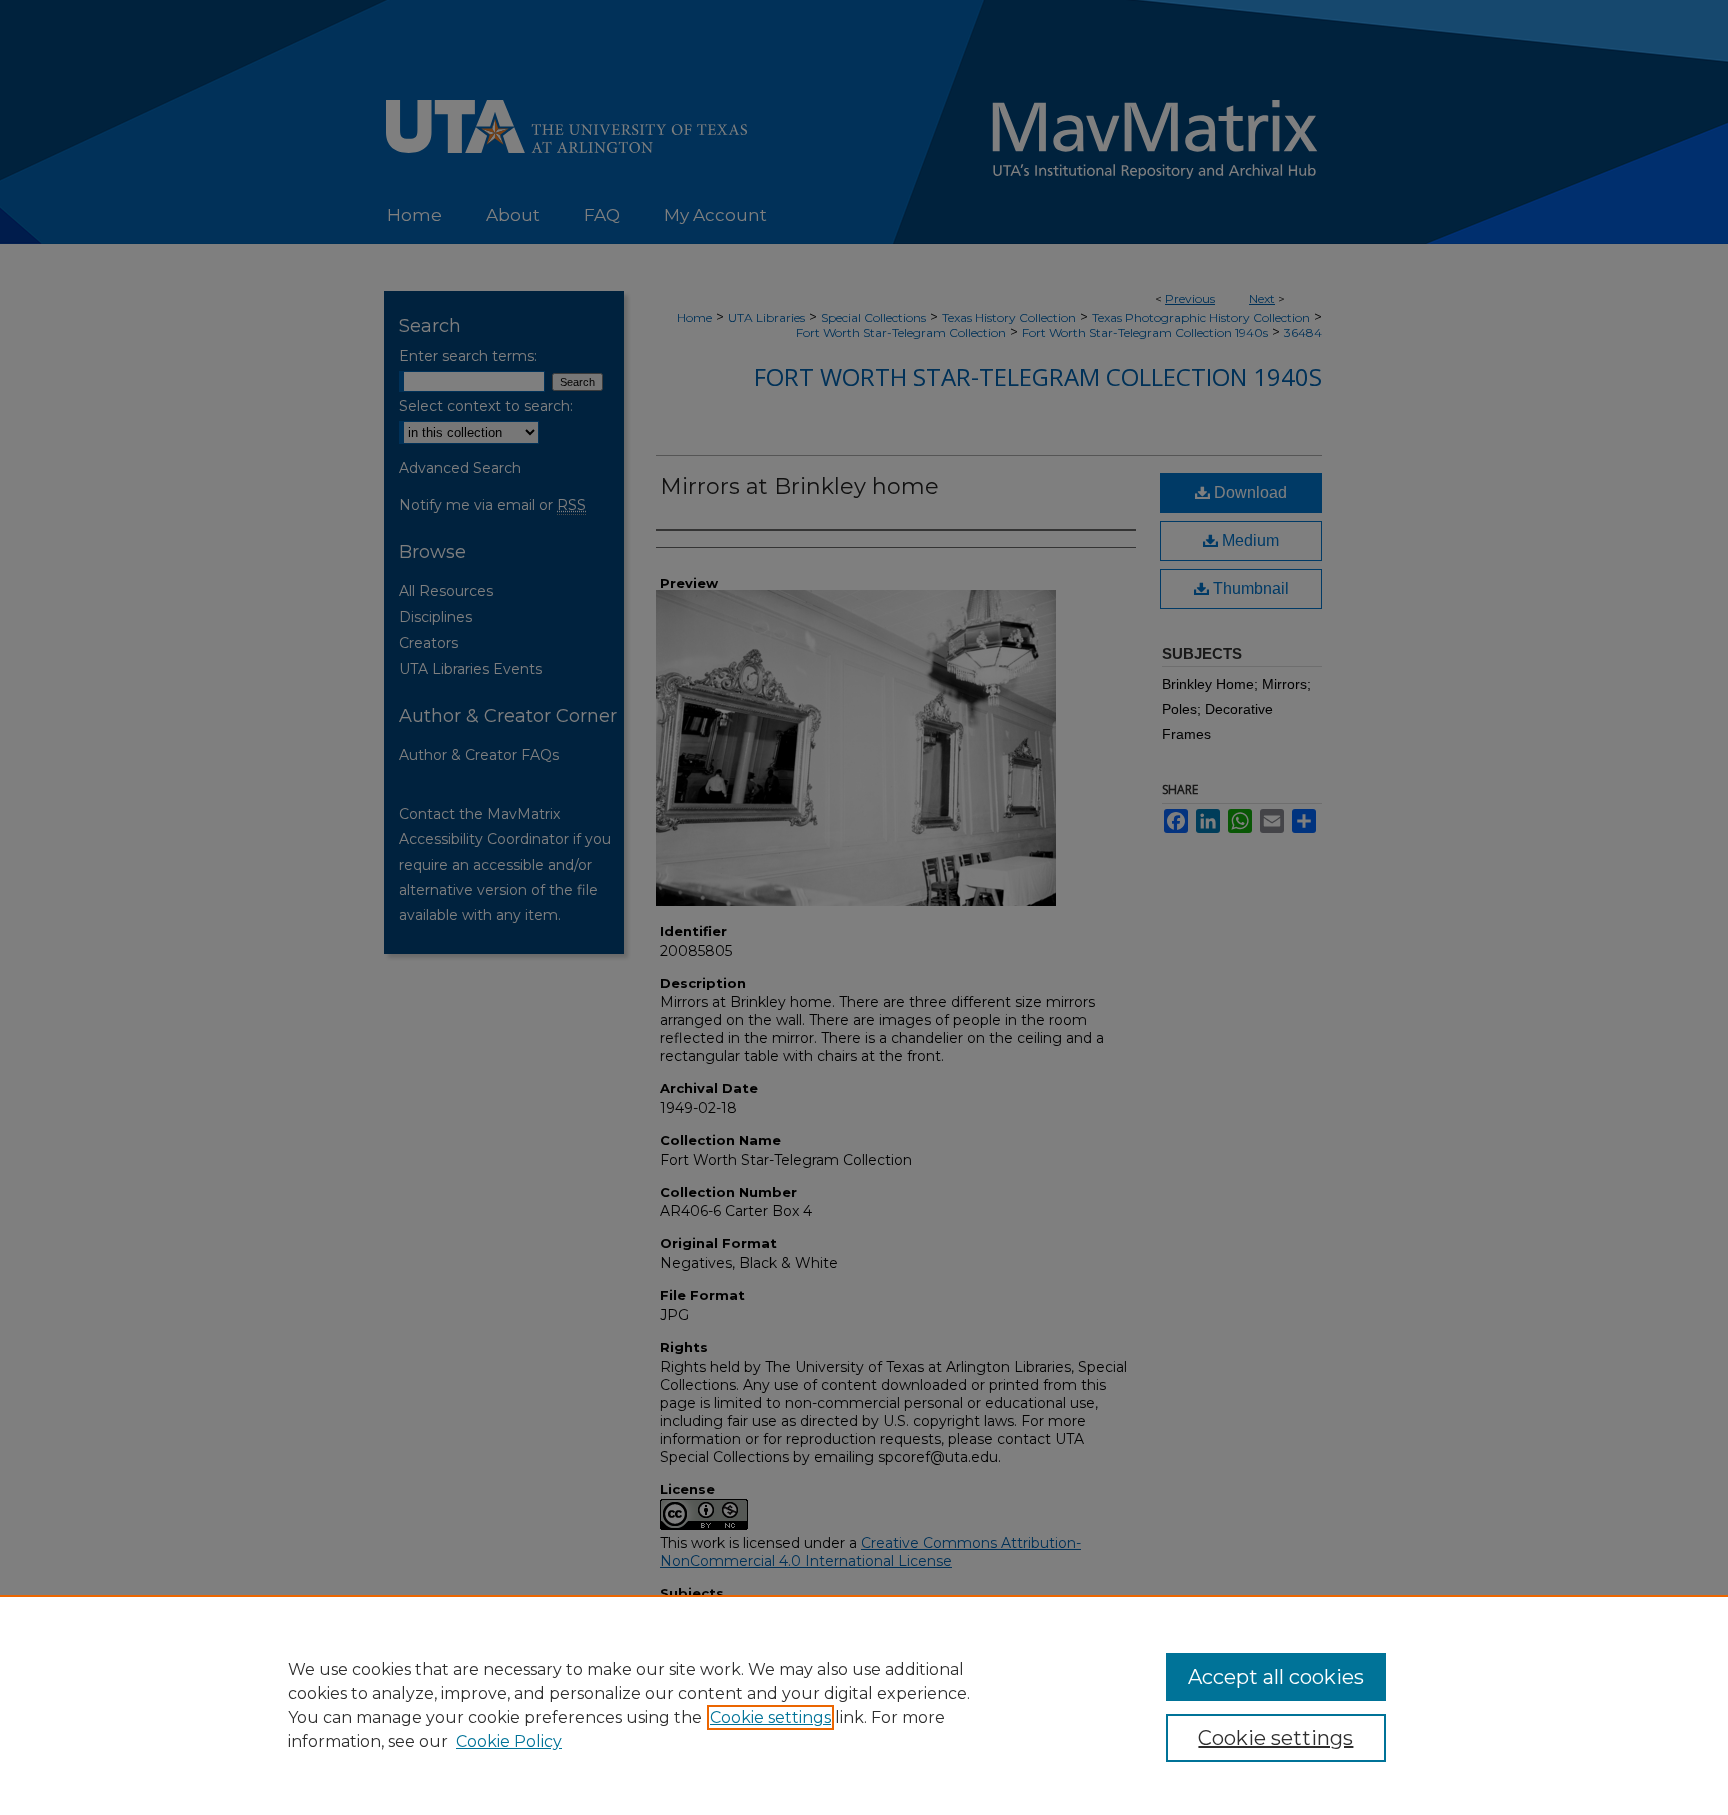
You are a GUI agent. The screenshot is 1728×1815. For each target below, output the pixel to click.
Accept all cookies (1276, 1677)
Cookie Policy (509, 1741)
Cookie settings (770, 1717)
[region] (864, 1705)
